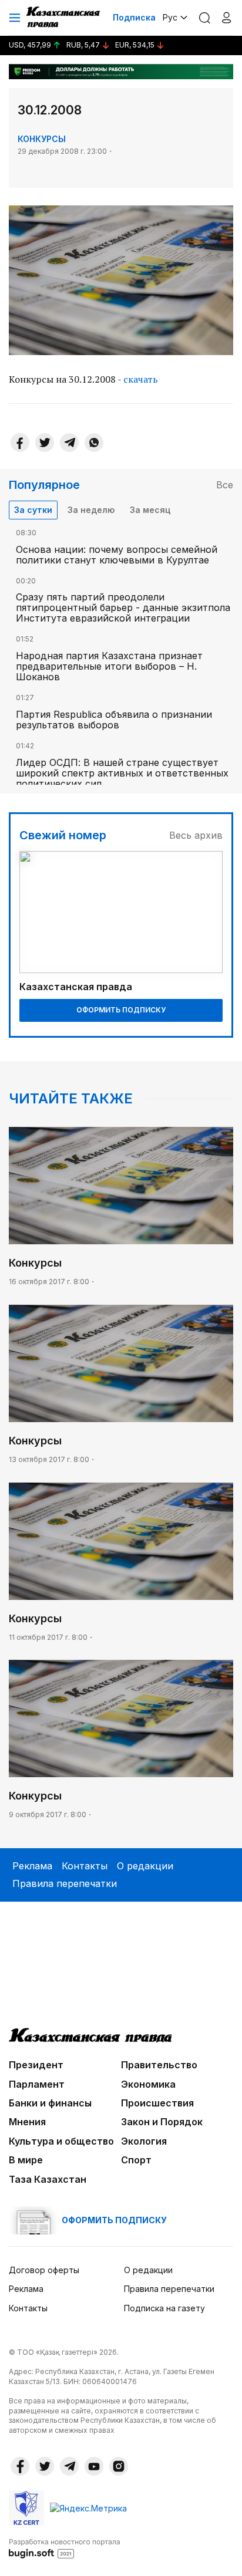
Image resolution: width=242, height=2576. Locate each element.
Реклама (32, 1866)
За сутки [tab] (33, 510)
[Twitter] (45, 443)
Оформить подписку (121, 1010)
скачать (141, 379)
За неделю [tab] (91, 510)
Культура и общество (61, 2141)
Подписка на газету (164, 2308)
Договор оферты (44, 2270)
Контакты (85, 1866)
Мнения (27, 2122)
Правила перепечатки (65, 1883)
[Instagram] (119, 2466)
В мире (26, 2160)
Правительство (159, 2065)
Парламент (37, 2084)
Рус (170, 17)
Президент (36, 2065)
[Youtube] (94, 2466)
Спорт (136, 2160)
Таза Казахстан (48, 2179)
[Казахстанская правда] (64, 18)
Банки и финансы (50, 2103)
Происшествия (157, 2103)
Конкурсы (42, 139)
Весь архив (196, 835)
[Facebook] (20, 443)
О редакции (145, 1866)
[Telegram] (69, 443)
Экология (144, 2141)
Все (225, 485)
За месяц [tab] (150, 510)
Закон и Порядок (162, 2122)
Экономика (148, 2084)
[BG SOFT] (65, 2548)
